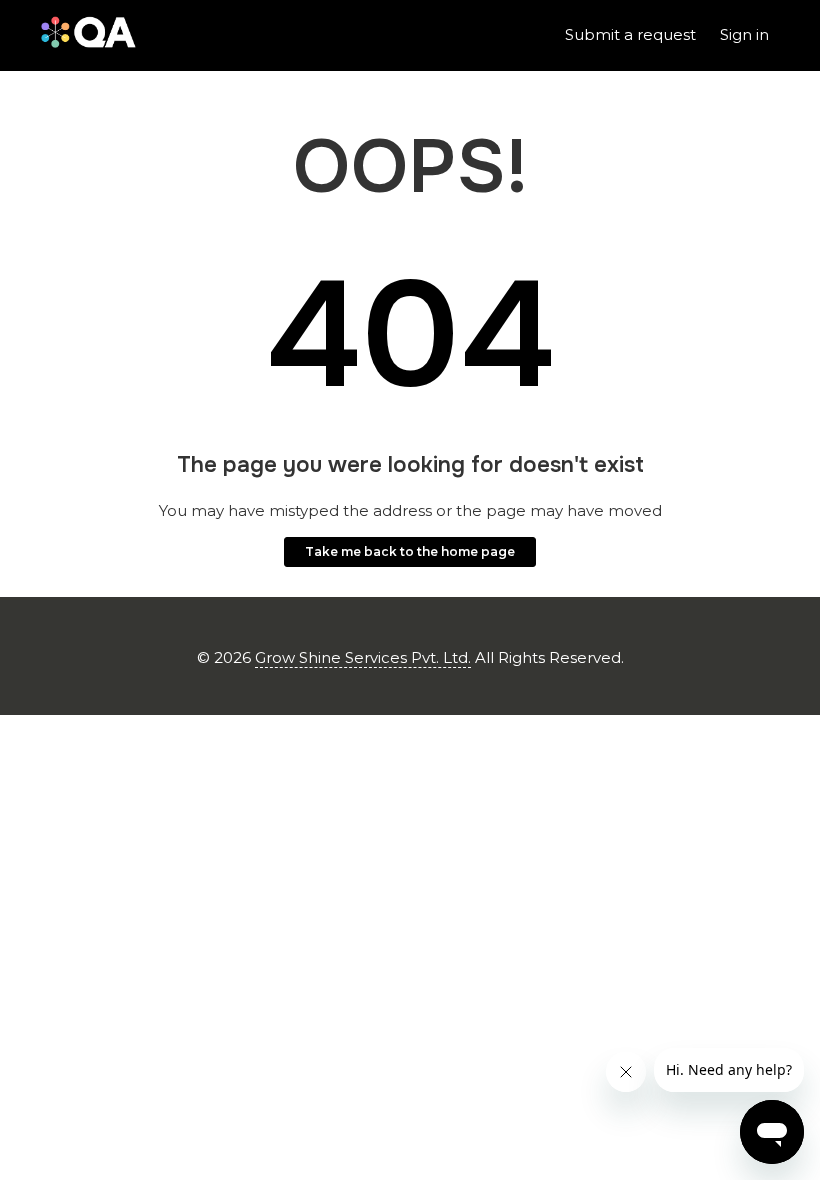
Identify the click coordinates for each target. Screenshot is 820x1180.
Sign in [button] (744, 34)
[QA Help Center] (88, 35)
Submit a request (630, 34)
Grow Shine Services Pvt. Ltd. (363, 657)
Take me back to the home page (410, 551)
